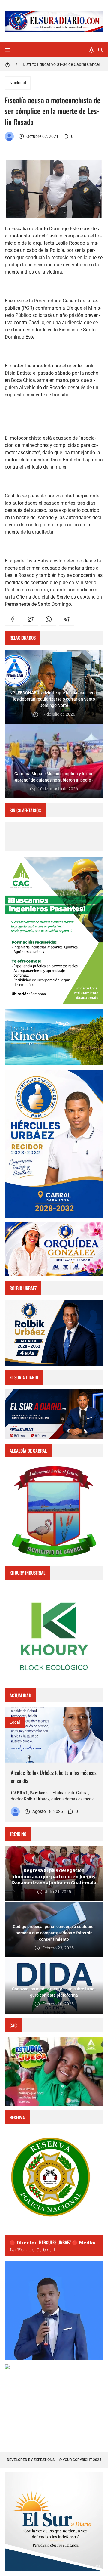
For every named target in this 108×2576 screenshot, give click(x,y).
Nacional (18, 83)
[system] (91, 50)
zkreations (44, 2460)
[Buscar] (100, 50)
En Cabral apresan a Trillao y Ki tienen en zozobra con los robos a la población (63, 64)
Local (15, 1722)
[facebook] (13, 619)
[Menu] (7, 50)
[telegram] (67, 619)
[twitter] (31, 619)
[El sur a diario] (9, 136)
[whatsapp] (49, 619)
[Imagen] (54, 1735)
